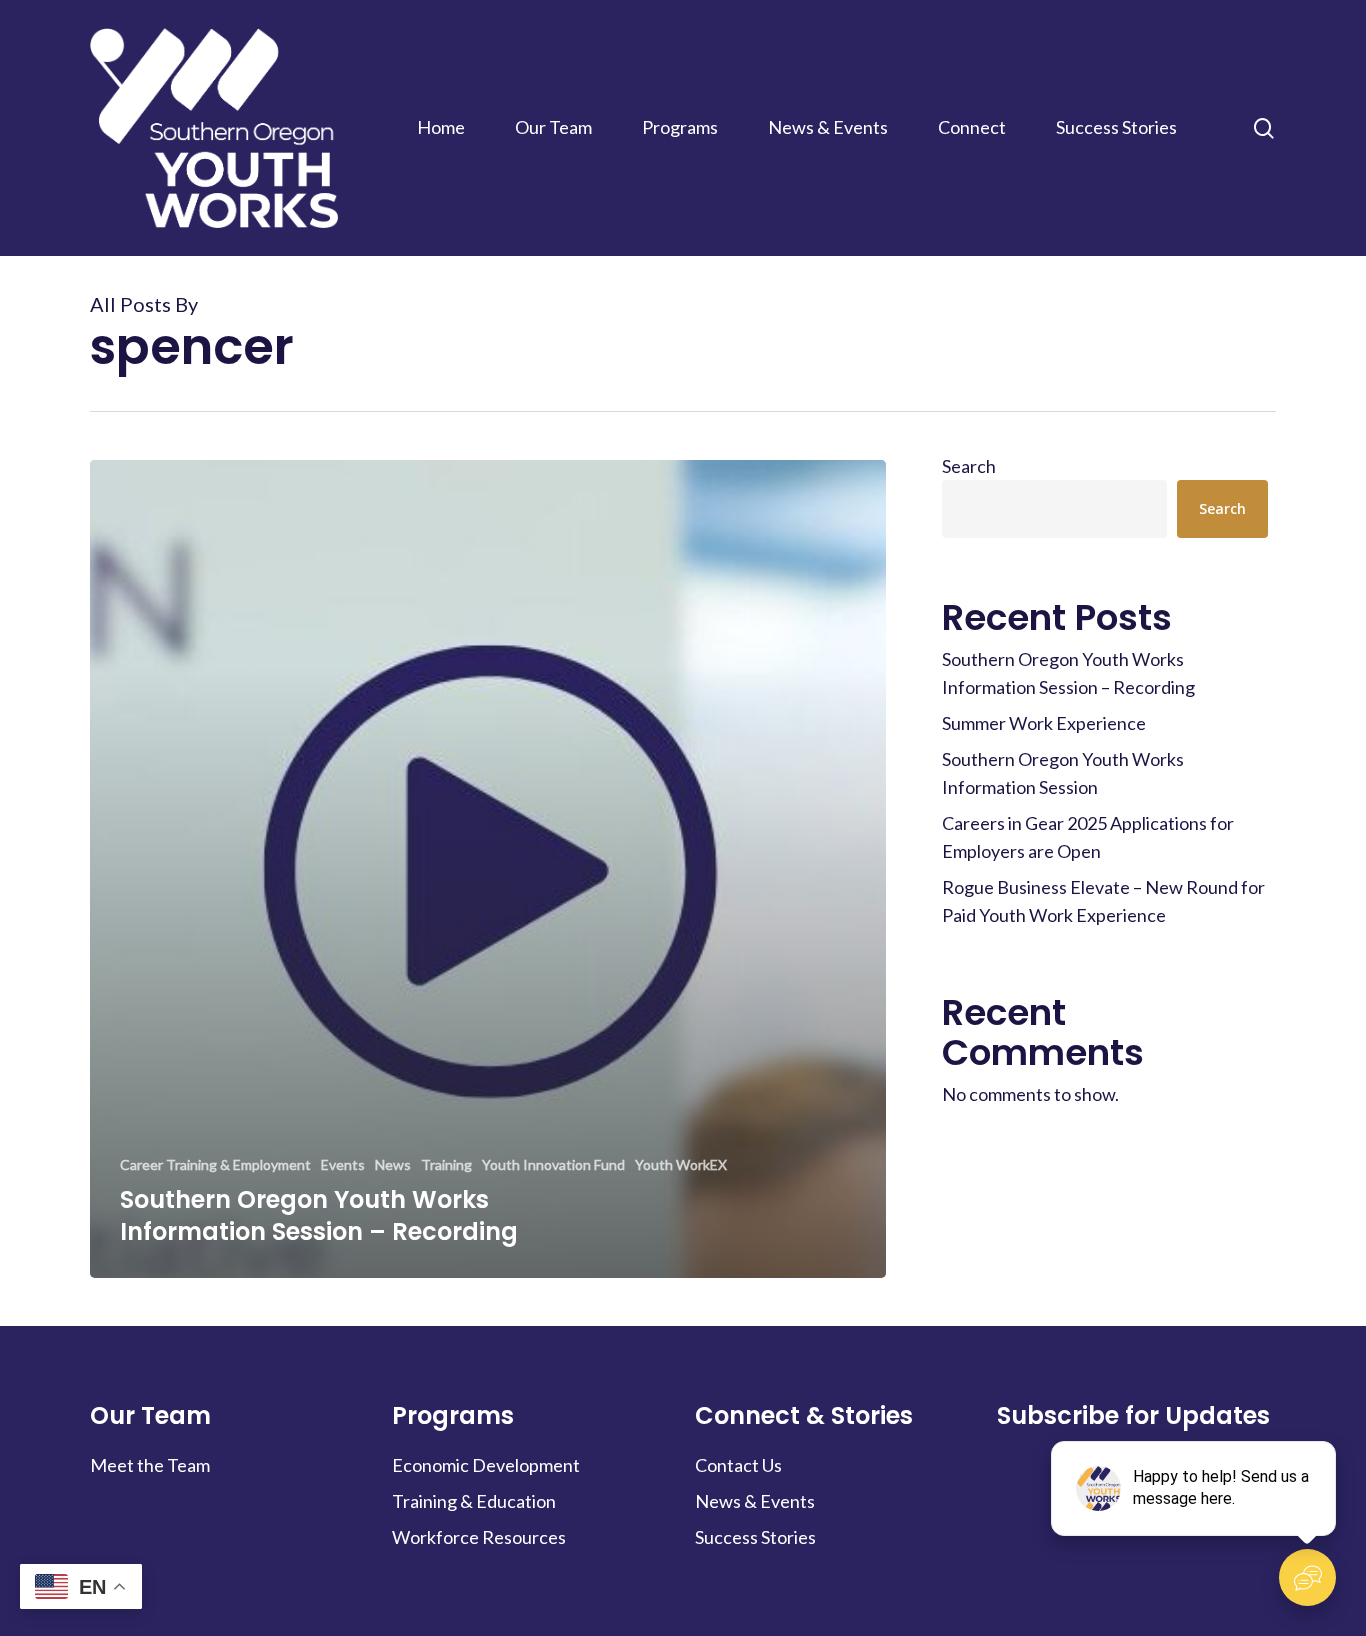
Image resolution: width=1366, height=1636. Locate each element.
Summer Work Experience (1044, 723)
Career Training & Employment (215, 1164)
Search (969, 466)
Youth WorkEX (681, 1164)
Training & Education (474, 1501)
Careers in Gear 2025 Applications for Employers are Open (1088, 837)
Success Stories (755, 1537)
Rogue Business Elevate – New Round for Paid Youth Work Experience (1103, 901)
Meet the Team (150, 1465)
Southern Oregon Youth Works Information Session (1063, 773)
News (393, 1164)
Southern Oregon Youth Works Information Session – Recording (1068, 673)
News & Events (755, 1501)
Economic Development (486, 1465)
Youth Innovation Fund (553, 1164)
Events (343, 1164)
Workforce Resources (479, 1537)
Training (446, 1164)
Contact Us (738, 1465)
